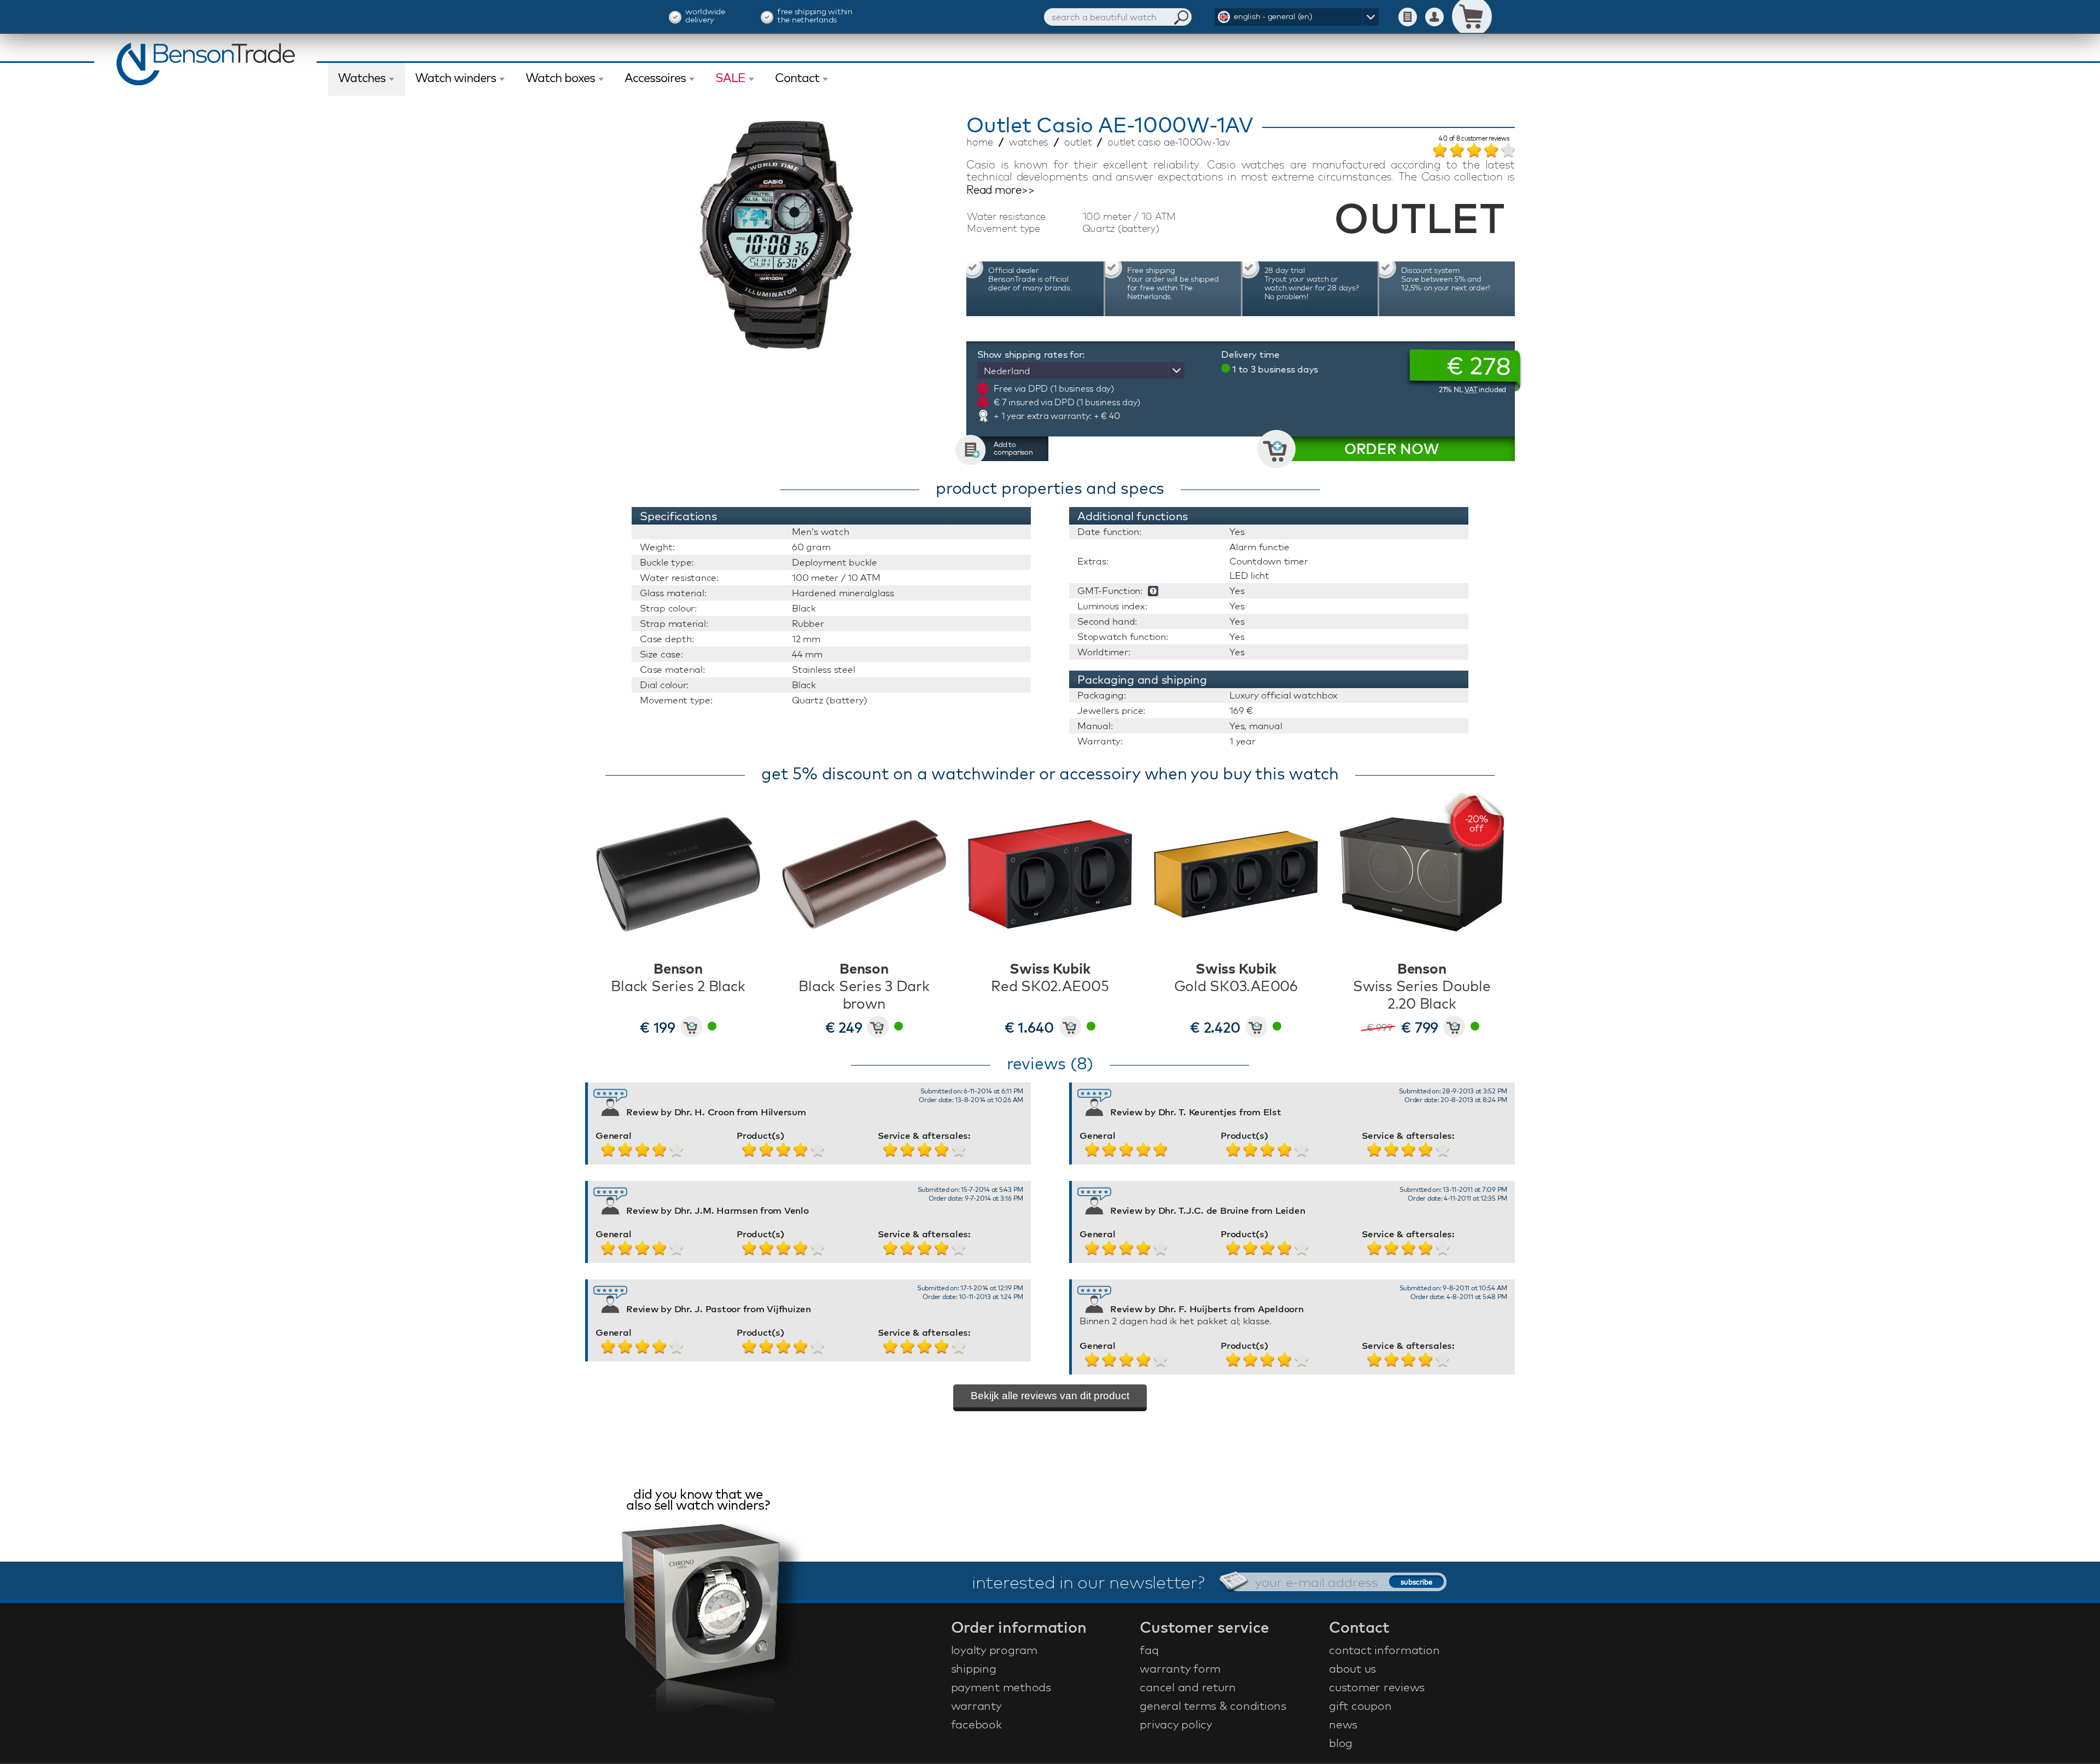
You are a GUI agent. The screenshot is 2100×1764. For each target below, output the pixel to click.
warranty (976, 1705)
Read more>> (1000, 190)
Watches (362, 78)
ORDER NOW (1392, 449)
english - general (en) (1273, 16)
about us (1352, 1668)
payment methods (1001, 1687)
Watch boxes (560, 78)
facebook (976, 1724)
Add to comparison (1013, 448)
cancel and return (1188, 1687)
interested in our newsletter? (1088, 1582)
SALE (730, 78)
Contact (797, 78)
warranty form (1180, 1668)
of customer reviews (1474, 139)
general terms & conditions (1213, 1705)
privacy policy (1176, 1724)
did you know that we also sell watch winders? (698, 1501)
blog (1341, 1743)
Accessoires (655, 78)
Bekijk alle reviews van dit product (1050, 1396)
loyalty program (994, 1650)
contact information (1384, 1650)
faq (1149, 1650)
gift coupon (1360, 1705)
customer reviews (1377, 1687)
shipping (974, 1668)
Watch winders (456, 78)
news (1343, 1724)
